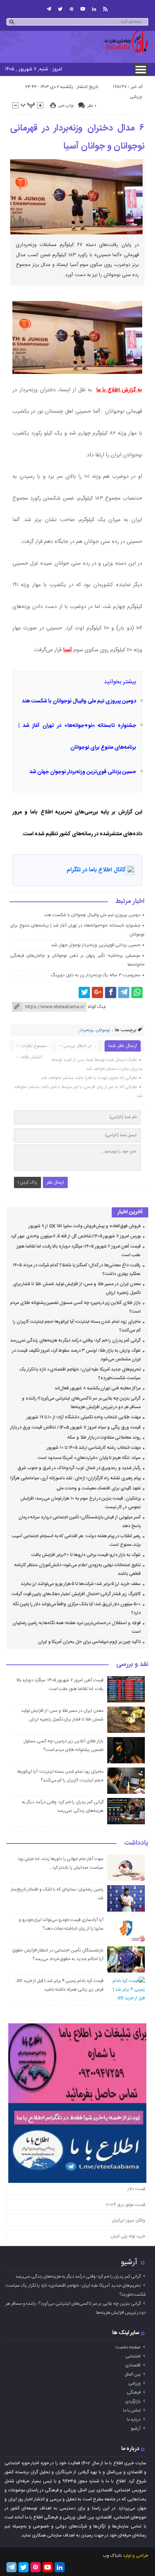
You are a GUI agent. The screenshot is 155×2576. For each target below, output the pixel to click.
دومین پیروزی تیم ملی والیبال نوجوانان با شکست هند (79, 701)
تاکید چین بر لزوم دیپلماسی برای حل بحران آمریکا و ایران (89, 1642)
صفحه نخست (128, 2347)
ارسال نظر (55, 1182)
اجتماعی (133, 2356)
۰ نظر (92, 106)
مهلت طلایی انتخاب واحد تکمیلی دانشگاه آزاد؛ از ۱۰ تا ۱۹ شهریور (84, 1417)
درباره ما (134, 2419)
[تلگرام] (49, 9)
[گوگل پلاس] (97, 992)
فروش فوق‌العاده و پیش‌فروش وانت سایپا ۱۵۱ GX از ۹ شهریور (85, 1226)
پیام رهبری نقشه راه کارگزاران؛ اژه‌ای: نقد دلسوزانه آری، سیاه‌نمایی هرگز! (75, 1478)
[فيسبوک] (111, 992)
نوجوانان (103, 1030)
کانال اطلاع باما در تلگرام (96, 870)
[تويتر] (60, 9)
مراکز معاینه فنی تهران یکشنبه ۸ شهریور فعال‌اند (98, 1388)
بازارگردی (133, 2401)
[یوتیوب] (83, 9)
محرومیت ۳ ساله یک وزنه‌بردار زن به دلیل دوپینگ (95, 975)
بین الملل (133, 2374)
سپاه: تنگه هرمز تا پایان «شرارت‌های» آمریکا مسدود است (89, 1458)
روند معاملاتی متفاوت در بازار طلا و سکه (104, 1438)
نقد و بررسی (132, 1665)
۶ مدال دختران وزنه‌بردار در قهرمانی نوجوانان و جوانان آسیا (77, 137)
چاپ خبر (66, 106)
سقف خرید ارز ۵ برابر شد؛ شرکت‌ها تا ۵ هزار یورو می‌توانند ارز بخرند (81, 1584)
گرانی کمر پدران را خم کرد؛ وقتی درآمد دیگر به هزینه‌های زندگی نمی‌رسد (75, 1340)
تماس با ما (132, 2410)
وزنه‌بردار (86, 1030)
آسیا (68, 650)
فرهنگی (134, 2392)
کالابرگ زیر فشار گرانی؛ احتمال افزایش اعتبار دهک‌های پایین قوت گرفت (76, 1594)
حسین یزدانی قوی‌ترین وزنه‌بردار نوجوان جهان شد (83, 772)
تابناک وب (112, 2556)
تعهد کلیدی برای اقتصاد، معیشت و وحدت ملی (99, 1488)
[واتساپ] (137, 992)
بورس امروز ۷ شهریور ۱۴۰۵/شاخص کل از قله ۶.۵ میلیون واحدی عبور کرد (76, 1236)
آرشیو (129, 2262)
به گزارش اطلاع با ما (119, 390)
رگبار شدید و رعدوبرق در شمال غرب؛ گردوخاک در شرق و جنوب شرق (79, 1468)
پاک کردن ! (27, 1182)
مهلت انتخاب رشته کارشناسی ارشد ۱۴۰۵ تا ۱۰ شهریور (93, 1448)
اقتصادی (133, 2365)
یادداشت (136, 1843)
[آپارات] (71, 9)
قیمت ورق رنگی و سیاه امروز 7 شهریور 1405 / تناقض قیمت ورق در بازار (75, 1427)
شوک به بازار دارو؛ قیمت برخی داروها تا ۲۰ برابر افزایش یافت (86, 1555)
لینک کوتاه (97, 1007)
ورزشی (136, 97)
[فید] (105, 9)
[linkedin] (94, 9)
